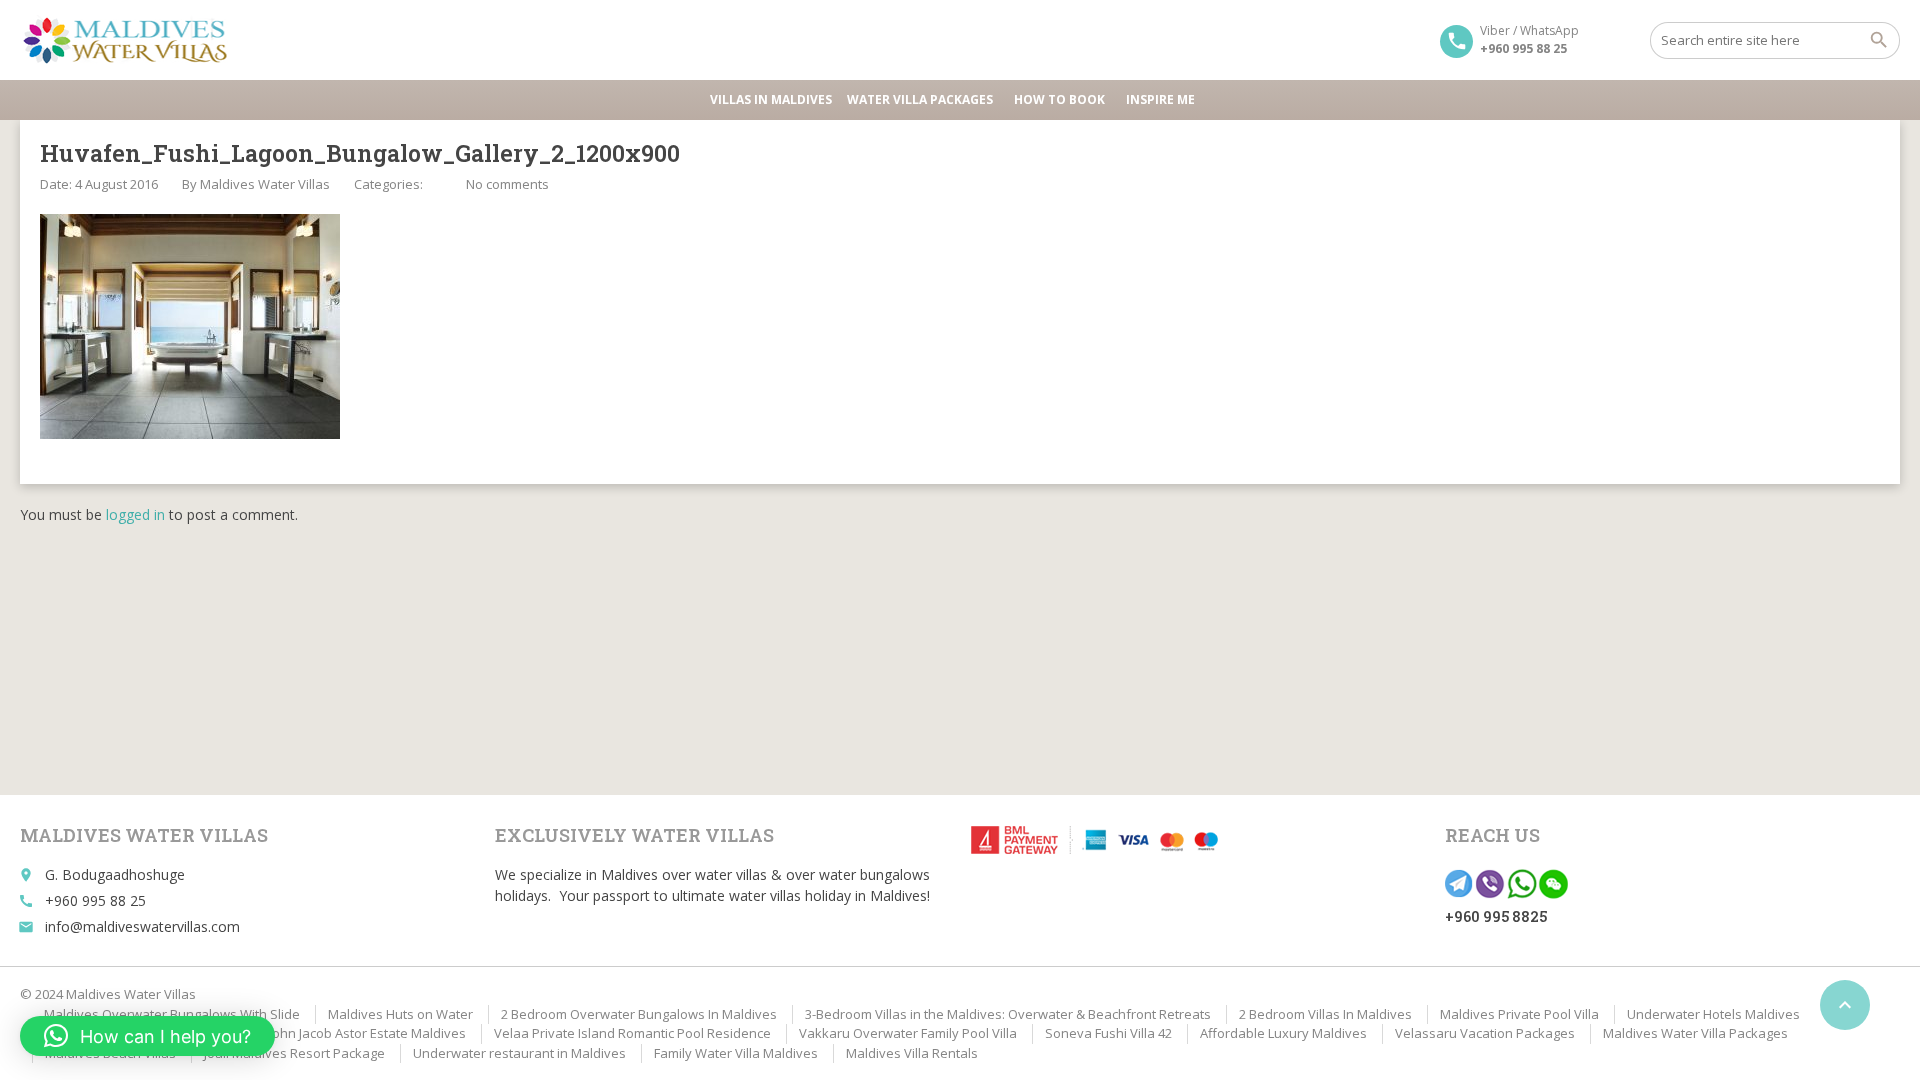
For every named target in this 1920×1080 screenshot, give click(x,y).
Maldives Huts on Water (400, 1014)
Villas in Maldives (771, 99)
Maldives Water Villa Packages (1695, 1033)
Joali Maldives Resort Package (294, 1053)
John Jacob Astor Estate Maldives (367, 1033)
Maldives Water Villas (265, 184)
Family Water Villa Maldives (736, 1053)
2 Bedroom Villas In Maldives (1325, 1014)
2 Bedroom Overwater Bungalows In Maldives (639, 1014)
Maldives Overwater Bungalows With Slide (172, 1014)
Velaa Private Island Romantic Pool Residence (632, 1033)
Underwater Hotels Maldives (1713, 1014)
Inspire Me (1160, 99)
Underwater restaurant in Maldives (519, 1053)
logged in (135, 514)
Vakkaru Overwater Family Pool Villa (908, 1033)
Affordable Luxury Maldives (1283, 1033)
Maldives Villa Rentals (912, 1053)
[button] (147, 1036)
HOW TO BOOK (1059, 99)
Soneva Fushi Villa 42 (1108, 1033)
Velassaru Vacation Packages (1485, 1033)
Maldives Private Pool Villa (1519, 1014)
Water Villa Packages (920, 99)
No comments (507, 184)
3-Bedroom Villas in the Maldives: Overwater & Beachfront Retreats (1008, 1014)
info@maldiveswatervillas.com (142, 926)
